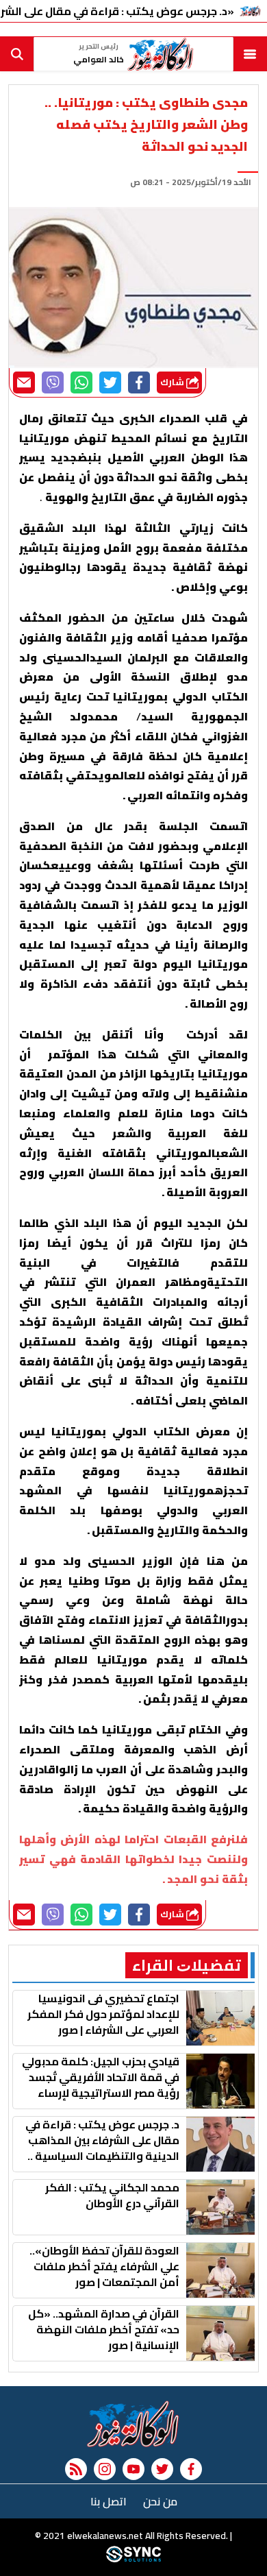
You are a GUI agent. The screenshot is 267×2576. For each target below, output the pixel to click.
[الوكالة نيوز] (133, 2424)
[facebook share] (139, 382)
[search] (17, 54)
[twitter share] (110, 382)
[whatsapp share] (81, 382)
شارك (173, 382)
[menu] (250, 54)
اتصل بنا (109, 2501)
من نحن (160, 2501)
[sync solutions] (133, 2559)
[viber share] (53, 382)
